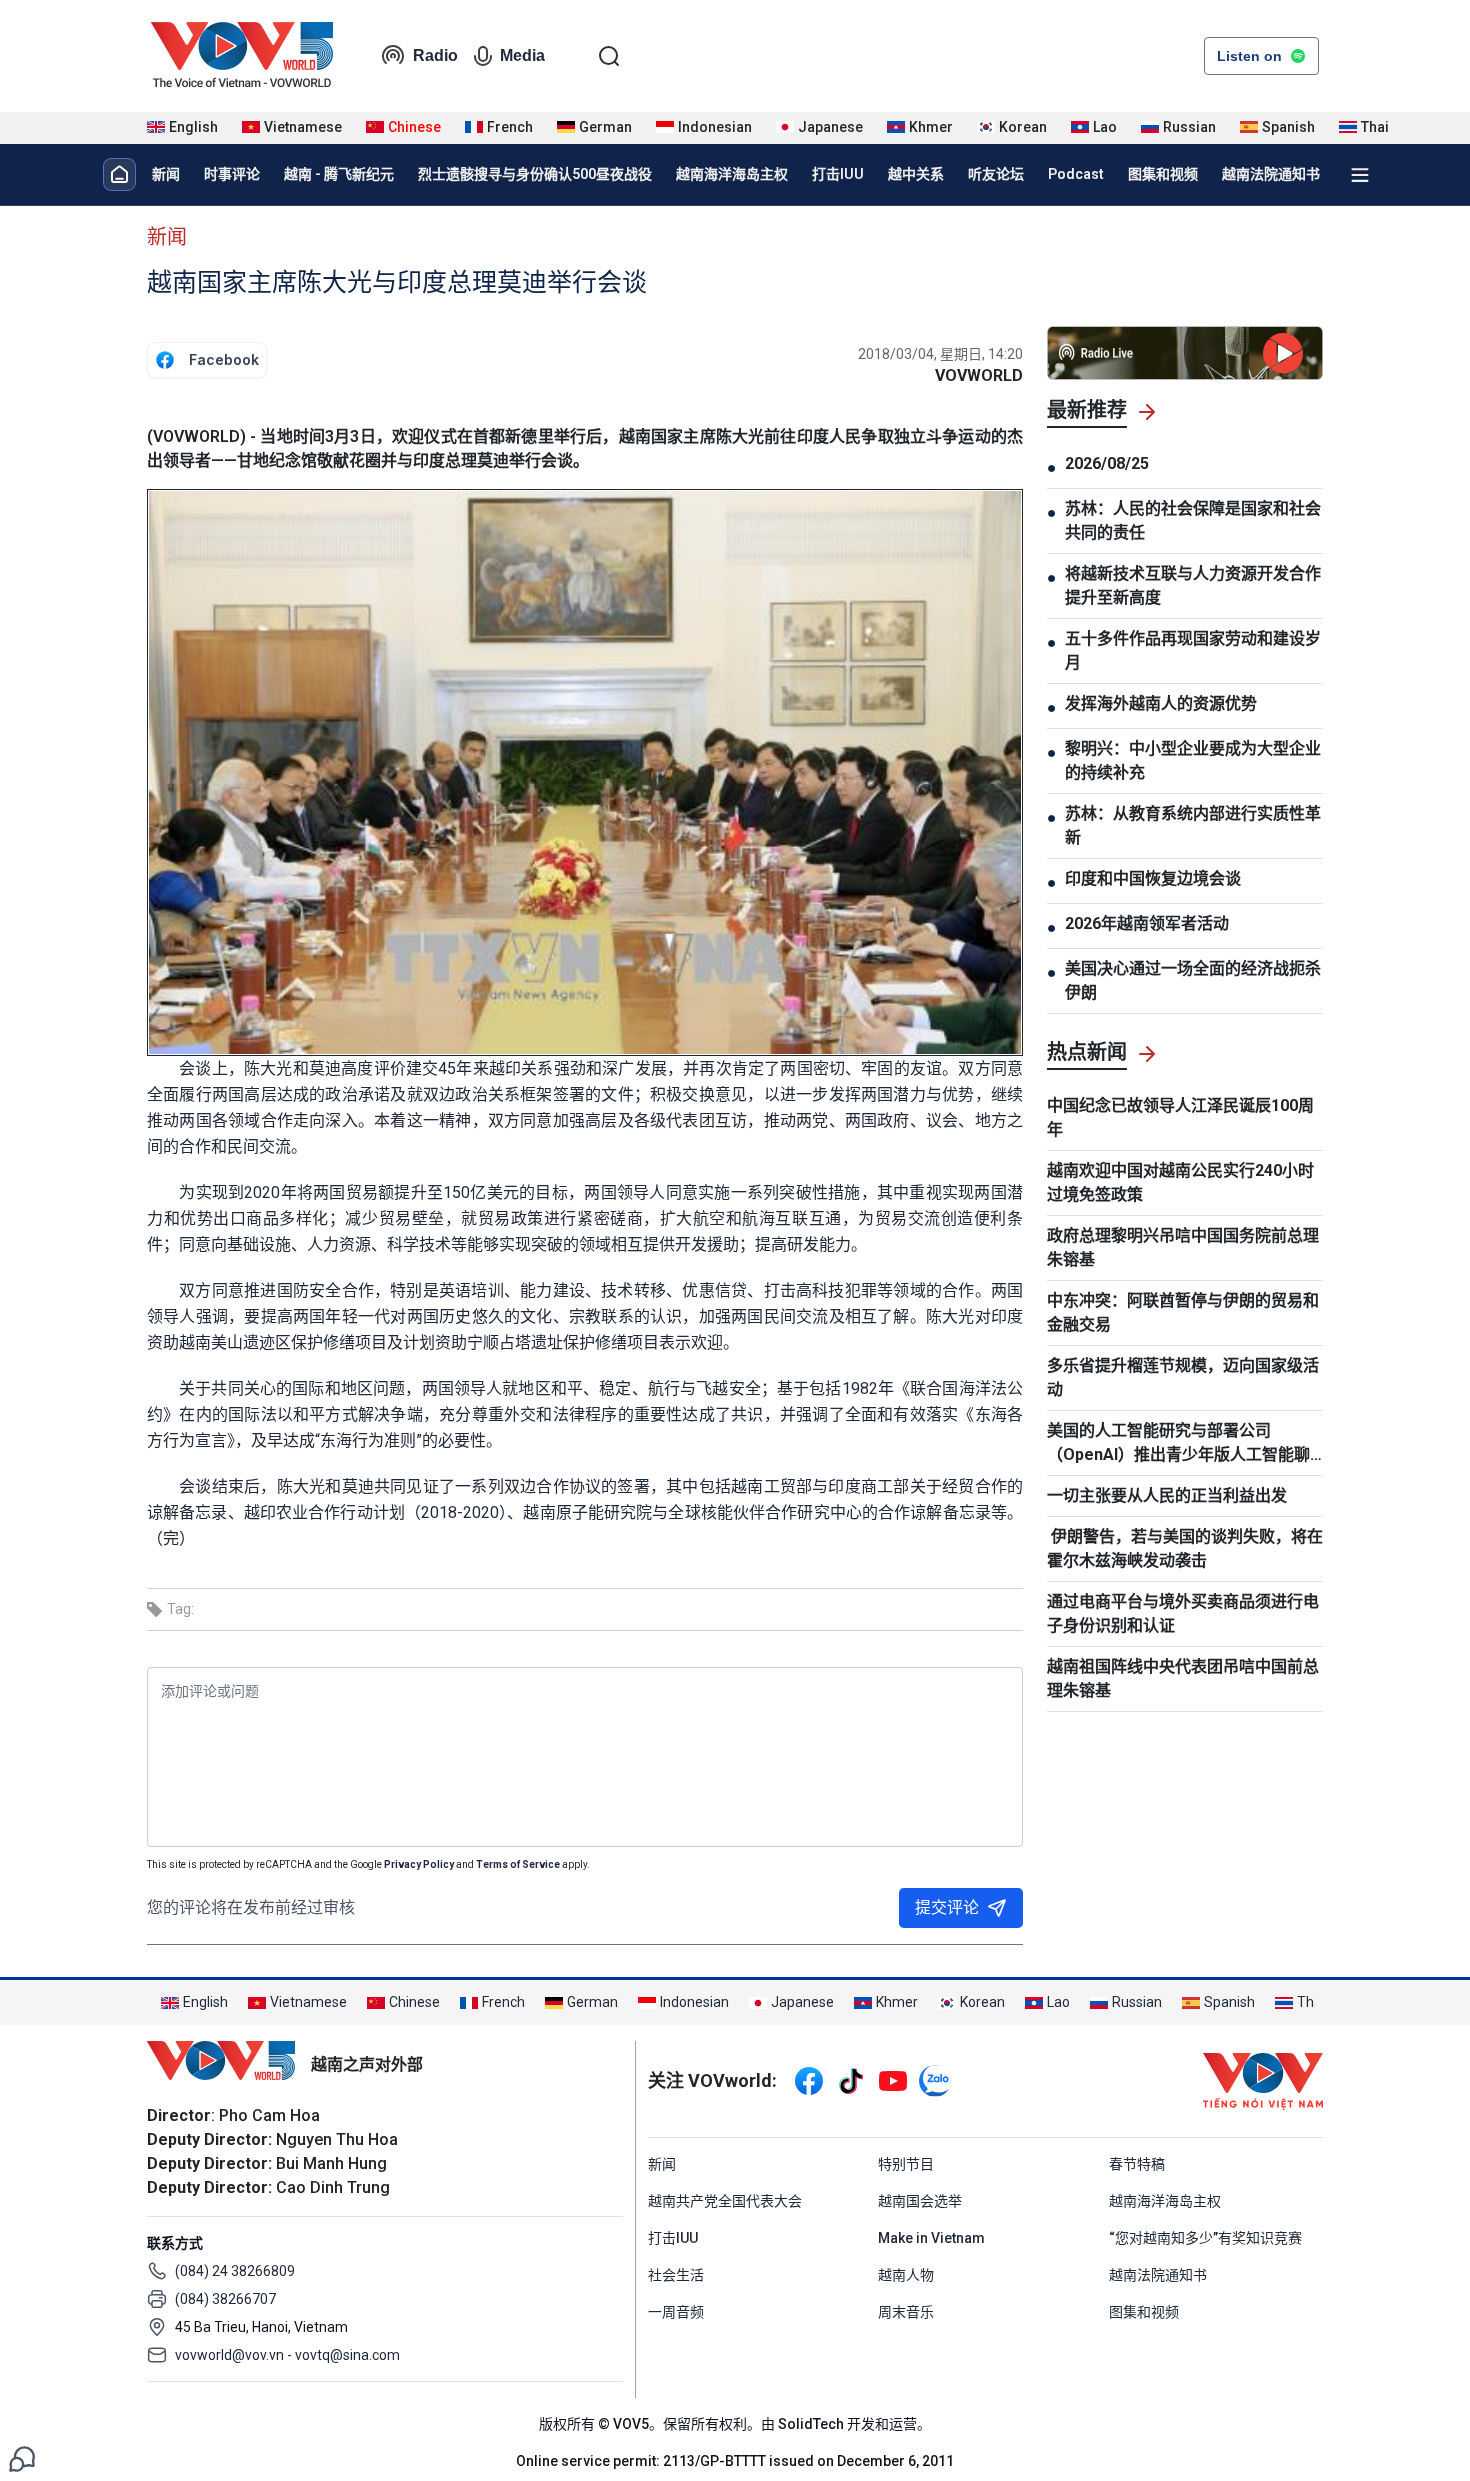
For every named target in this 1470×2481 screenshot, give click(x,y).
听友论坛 (996, 174)
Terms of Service (518, 1864)
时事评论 (232, 174)
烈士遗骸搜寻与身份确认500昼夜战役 (535, 174)
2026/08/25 (1107, 463)
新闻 (166, 174)
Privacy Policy (419, 1864)
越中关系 (916, 174)
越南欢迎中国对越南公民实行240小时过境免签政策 (1180, 1182)
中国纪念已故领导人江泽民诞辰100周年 (1180, 1117)
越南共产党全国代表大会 (725, 2201)
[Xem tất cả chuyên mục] (1360, 175)
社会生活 (676, 2275)
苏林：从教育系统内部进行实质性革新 (1193, 825)
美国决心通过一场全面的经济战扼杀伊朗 (1193, 980)
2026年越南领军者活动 (1147, 923)
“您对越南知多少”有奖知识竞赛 (1205, 2238)
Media (522, 55)
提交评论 (947, 1907)
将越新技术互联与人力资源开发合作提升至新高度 (1193, 585)
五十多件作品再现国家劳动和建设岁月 (1193, 650)
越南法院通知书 (1271, 174)
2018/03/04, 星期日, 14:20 (940, 354)
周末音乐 (906, 2312)
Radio (435, 55)
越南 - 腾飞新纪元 (339, 174)
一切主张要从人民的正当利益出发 (1167, 1495)
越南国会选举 (920, 2201)
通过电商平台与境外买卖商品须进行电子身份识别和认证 (1183, 1613)
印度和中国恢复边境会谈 (1153, 878)
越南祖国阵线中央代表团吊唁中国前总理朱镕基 (1183, 1678)
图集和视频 (1163, 174)
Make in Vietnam (931, 2238)
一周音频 (676, 2312)
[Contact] (22, 2457)
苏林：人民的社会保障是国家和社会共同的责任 (1193, 520)
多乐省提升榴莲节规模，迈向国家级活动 (1183, 1377)
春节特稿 (1137, 2164)
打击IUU (838, 174)
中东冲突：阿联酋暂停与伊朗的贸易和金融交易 (1183, 1312)
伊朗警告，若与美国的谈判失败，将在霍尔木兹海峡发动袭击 (1185, 1548)
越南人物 (906, 2275)
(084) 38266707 (225, 2299)
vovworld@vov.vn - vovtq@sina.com (287, 2355)
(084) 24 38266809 (235, 2271)
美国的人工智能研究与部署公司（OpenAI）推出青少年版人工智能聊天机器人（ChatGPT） (1178, 1444)
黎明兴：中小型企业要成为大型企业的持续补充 (1193, 760)
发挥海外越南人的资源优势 (1161, 703)
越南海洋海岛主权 (732, 174)
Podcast (1076, 174)
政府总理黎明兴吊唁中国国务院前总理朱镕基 (1183, 1247)
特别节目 (906, 2164)
